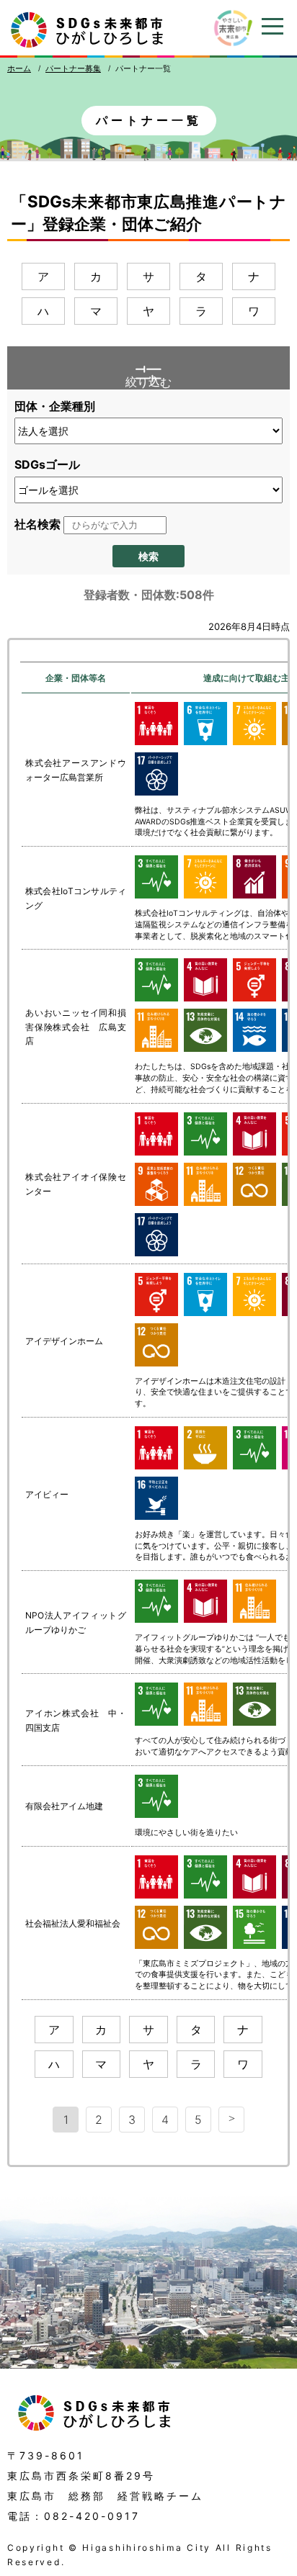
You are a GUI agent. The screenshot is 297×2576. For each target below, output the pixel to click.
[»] (231, 2120)
